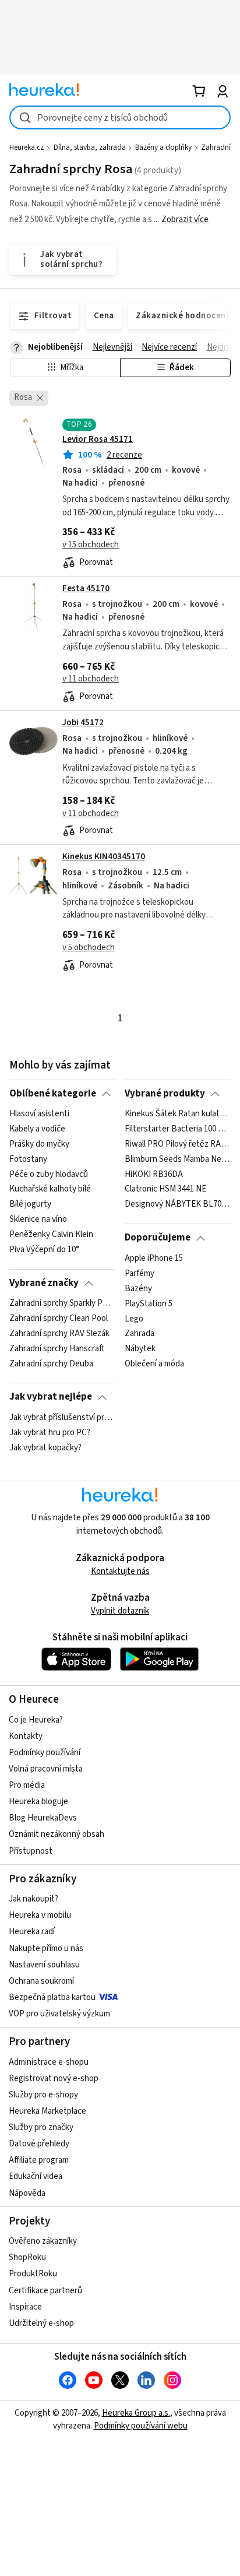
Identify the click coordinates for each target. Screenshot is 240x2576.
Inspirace (25, 2307)
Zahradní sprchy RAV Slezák (59, 1334)
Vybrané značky (44, 1283)
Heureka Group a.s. (136, 2413)
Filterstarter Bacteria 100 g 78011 (177, 1129)
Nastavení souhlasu (44, 1965)
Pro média (27, 1785)
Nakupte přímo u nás (46, 1948)
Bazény (138, 1288)
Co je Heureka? (36, 1720)
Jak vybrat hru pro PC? (50, 1433)
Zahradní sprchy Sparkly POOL (62, 1303)
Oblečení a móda (154, 1364)
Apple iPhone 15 (154, 1259)
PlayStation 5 (149, 1303)
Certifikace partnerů (45, 2291)
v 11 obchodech (91, 679)
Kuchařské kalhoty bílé (50, 1190)
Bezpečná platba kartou (52, 1997)
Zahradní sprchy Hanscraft (57, 1349)
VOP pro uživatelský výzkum (59, 2014)
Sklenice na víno (38, 1220)
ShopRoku (27, 2257)
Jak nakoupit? (33, 1899)
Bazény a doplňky (163, 147)
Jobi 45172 (83, 723)
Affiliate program (39, 2160)
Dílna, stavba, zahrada (90, 147)
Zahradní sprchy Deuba (51, 1364)
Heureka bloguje (38, 1802)
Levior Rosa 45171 (98, 439)
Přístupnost (31, 1851)
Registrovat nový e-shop (54, 2078)
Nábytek (140, 1349)
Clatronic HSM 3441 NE (165, 1190)
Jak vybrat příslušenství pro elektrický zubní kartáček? (62, 1418)
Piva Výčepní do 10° (44, 1250)
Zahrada (140, 1334)
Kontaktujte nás (120, 1571)
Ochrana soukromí (41, 1981)
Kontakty (26, 1736)
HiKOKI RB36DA (154, 1175)
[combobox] (120, 117)
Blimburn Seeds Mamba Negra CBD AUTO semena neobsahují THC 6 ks (177, 1159)
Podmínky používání (45, 1753)
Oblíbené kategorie (53, 1094)
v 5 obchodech (89, 948)
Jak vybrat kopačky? (45, 1448)
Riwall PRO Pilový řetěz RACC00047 (177, 1144)
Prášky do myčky (39, 1144)
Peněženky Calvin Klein (51, 1235)
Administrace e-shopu (49, 2062)
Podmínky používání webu (141, 2426)
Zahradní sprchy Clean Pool (59, 1319)
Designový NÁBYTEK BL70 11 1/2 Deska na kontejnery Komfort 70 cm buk (177, 1205)
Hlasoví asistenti (39, 1114)
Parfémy (140, 1273)
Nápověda (27, 2193)
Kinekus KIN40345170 (104, 857)
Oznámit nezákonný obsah (57, 1834)
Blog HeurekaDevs (43, 1818)
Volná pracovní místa (46, 1769)
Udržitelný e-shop (41, 2323)
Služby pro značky (41, 2127)
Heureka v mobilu (40, 1915)
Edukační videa (36, 2176)
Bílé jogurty (30, 1205)
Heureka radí (32, 1932)
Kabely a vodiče (37, 1129)
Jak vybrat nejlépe (51, 1397)
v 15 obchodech (91, 545)
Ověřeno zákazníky (43, 2241)
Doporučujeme (158, 1238)
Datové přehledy (39, 2144)
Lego (134, 1319)
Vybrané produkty (165, 1094)
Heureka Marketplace (47, 2111)
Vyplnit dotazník (120, 1611)
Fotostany (28, 1159)
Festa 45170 (86, 588)
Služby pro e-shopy (43, 2095)
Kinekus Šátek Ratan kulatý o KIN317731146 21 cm (177, 1114)
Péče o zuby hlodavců (49, 1175)
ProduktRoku (33, 2274)
